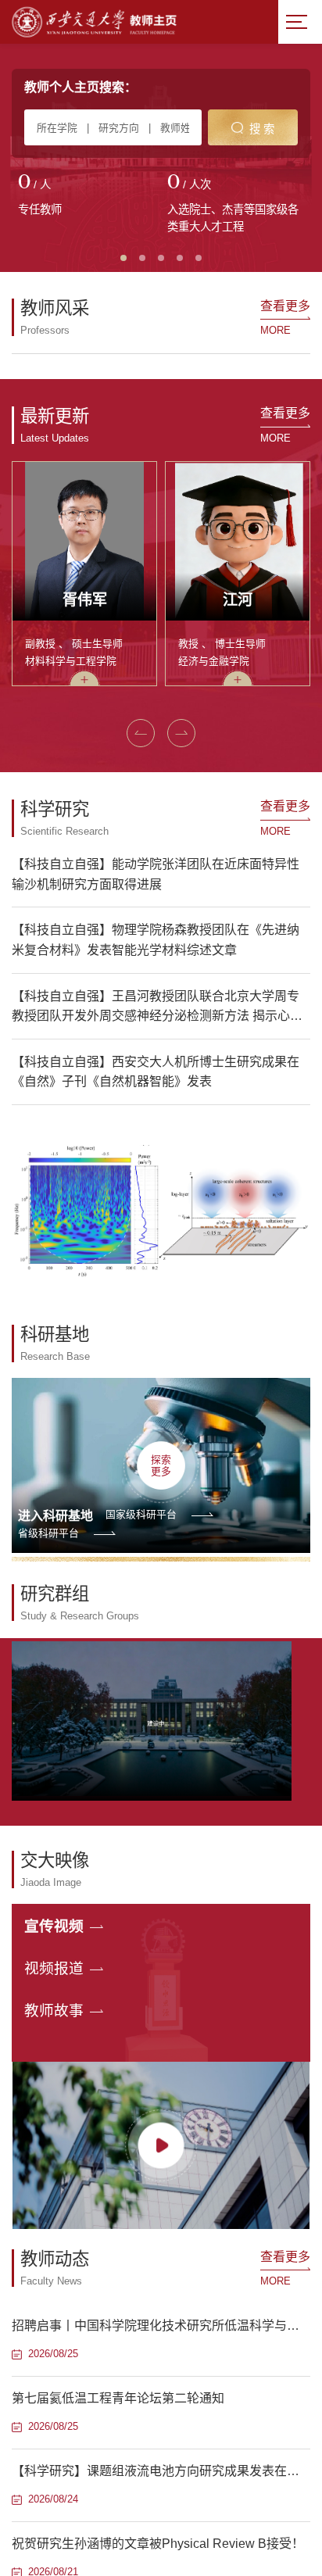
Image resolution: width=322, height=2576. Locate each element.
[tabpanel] (86, 196)
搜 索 (262, 129)
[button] (141, 733)
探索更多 (161, 1465)
